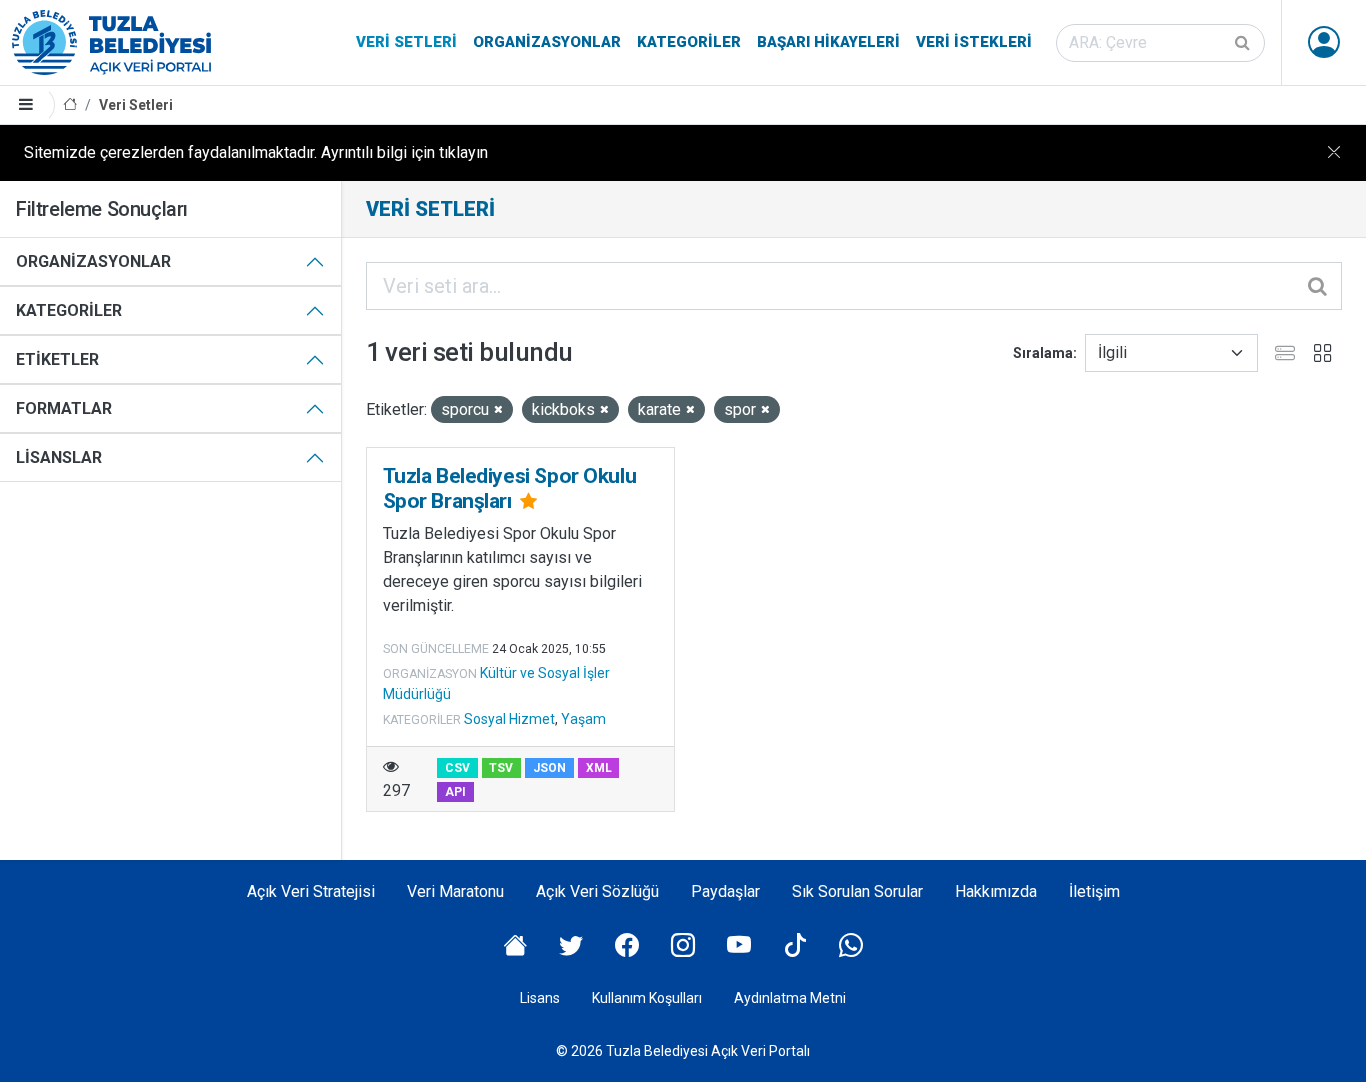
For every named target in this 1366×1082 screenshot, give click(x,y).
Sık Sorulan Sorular (857, 891)
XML (599, 768)
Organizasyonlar (547, 42)
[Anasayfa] (70, 105)
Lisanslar (59, 457)
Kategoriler (689, 42)
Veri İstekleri (974, 42)
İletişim (1094, 891)
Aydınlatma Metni (790, 998)
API (455, 792)
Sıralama (1043, 353)
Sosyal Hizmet (509, 719)
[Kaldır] (498, 410)
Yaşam (583, 719)
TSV (501, 768)
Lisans (540, 998)
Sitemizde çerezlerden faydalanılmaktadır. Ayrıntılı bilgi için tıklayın (256, 152)
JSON (549, 768)
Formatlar (64, 408)
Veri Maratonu (455, 891)
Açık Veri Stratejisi (311, 891)
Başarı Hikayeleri (828, 42)
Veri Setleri (406, 42)
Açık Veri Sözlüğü (597, 891)
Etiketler (57, 359)
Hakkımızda (996, 891)
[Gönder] (1244, 43)
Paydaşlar (725, 891)
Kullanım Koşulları (647, 998)
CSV (457, 768)
